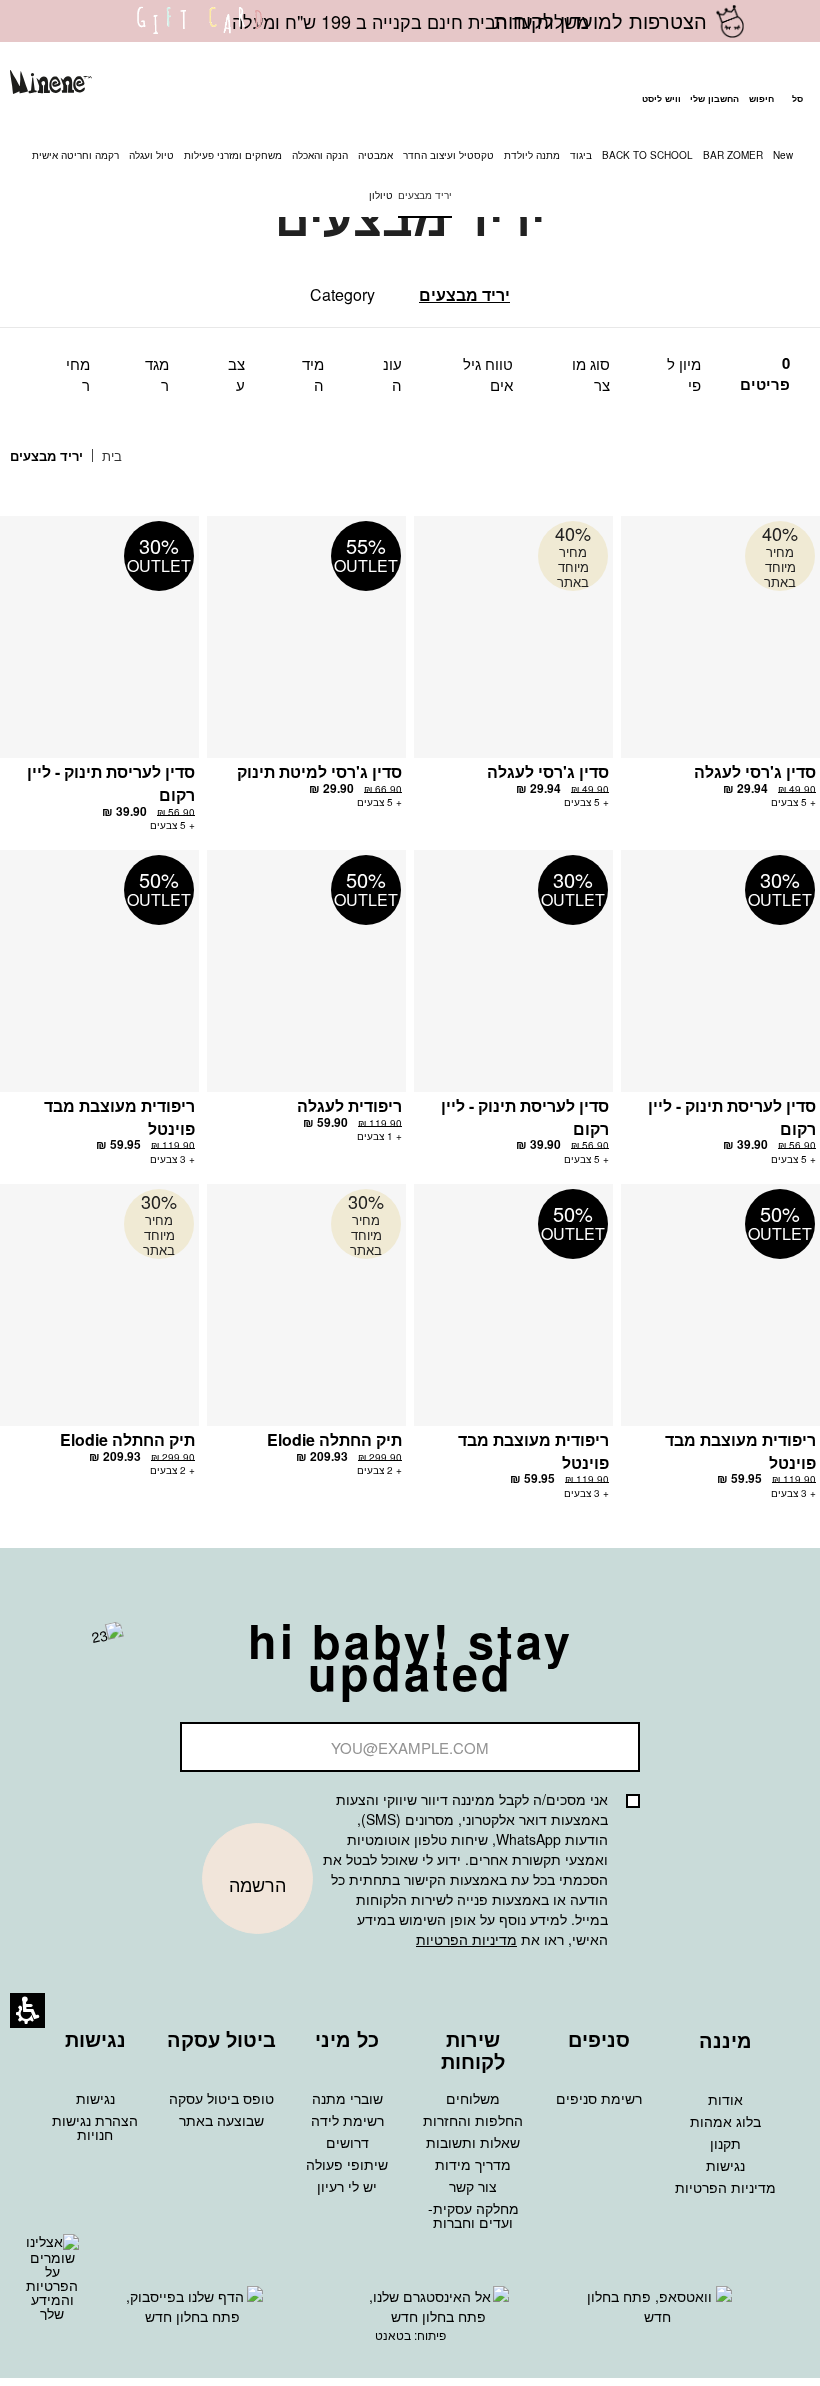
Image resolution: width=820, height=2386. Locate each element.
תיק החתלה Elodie (334, 1439)
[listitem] (720, 671)
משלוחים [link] (473, 2098)
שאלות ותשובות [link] (473, 2142)
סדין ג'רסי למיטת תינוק (319, 771)
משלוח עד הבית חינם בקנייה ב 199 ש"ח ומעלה (410, 21)
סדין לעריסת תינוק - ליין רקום (111, 783)
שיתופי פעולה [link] (347, 2164)
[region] (81, 456)
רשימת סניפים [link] (599, 2098)
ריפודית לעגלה (349, 1105)
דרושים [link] (347, 2142)
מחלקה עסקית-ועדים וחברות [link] (473, 2215)
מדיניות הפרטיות (466, 1939)
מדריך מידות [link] (473, 2164)
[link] (200, 33)
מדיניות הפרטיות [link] (725, 2187)
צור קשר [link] (473, 2186)
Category (342, 294)
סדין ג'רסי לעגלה (755, 771)
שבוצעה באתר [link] (221, 2120)
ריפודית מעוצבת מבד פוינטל (119, 1117)
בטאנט (393, 2334)
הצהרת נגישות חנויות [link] (95, 2127)
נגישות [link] (725, 2165)
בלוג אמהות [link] (725, 2121)
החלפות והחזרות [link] (473, 2120)
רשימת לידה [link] (347, 2120)
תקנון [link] (725, 2143)
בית (110, 455)
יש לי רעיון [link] (347, 2186)
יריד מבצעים (464, 294)
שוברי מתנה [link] (347, 2098)
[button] (761, 85)
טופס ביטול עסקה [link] (221, 2098)
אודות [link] (725, 2099)
